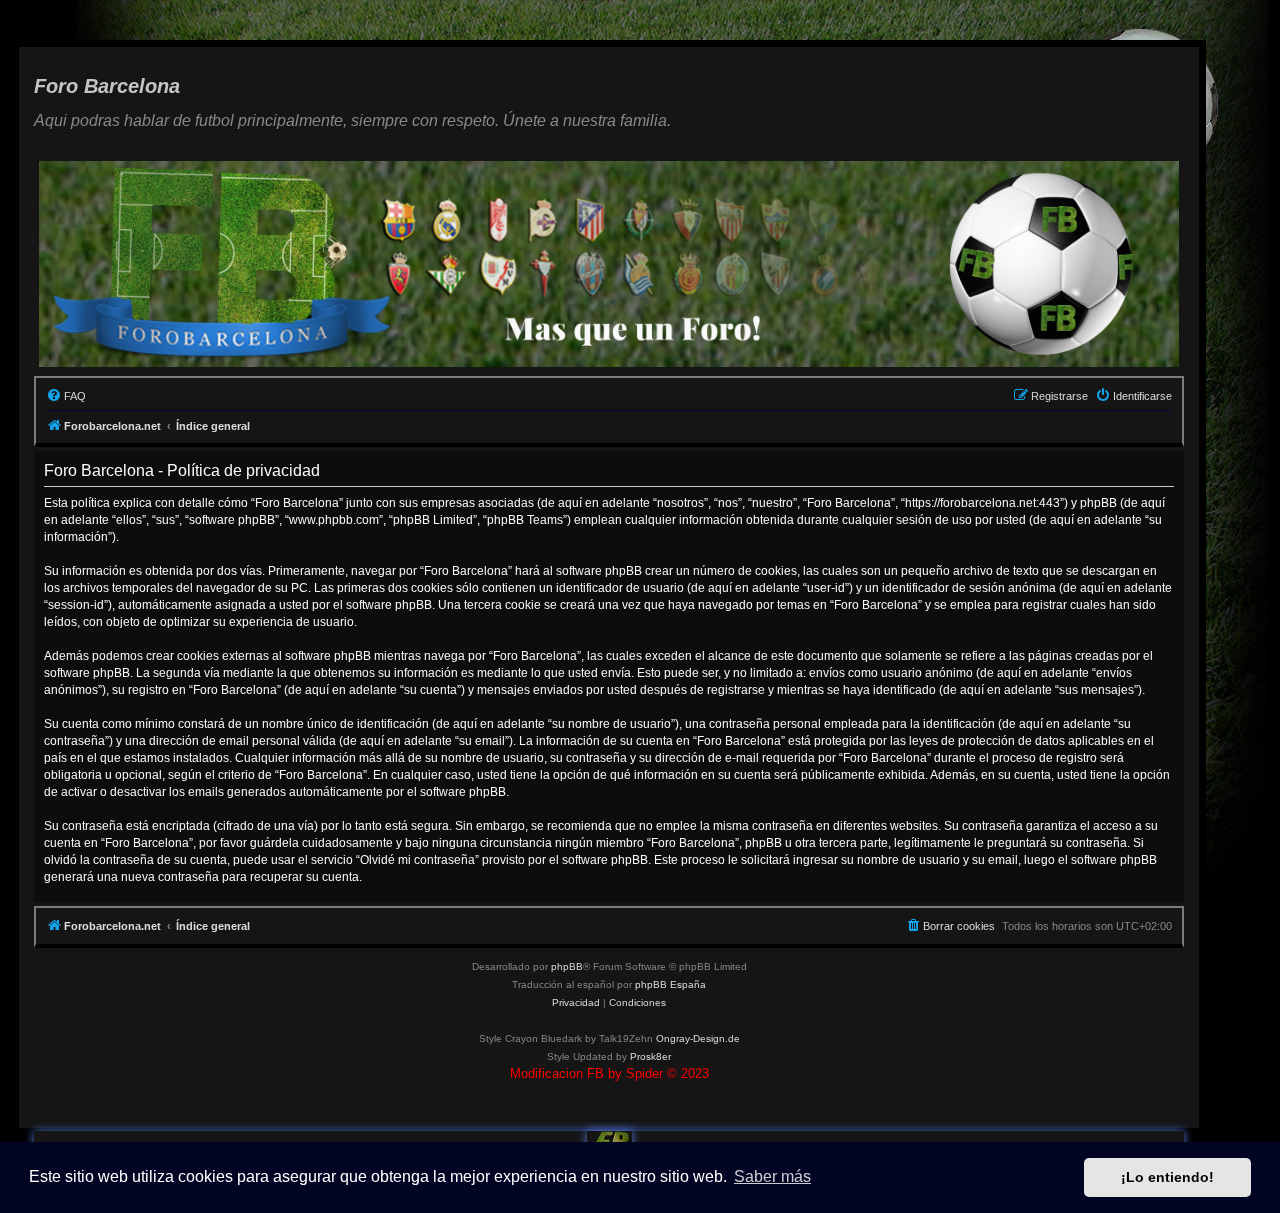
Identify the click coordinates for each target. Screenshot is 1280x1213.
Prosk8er (650, 1056)
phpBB (567, 966)
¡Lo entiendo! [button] (1167, 1177)
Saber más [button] (772, 1176)
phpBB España (670, 984)
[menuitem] (66, 396)
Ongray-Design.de (698, 1038)
